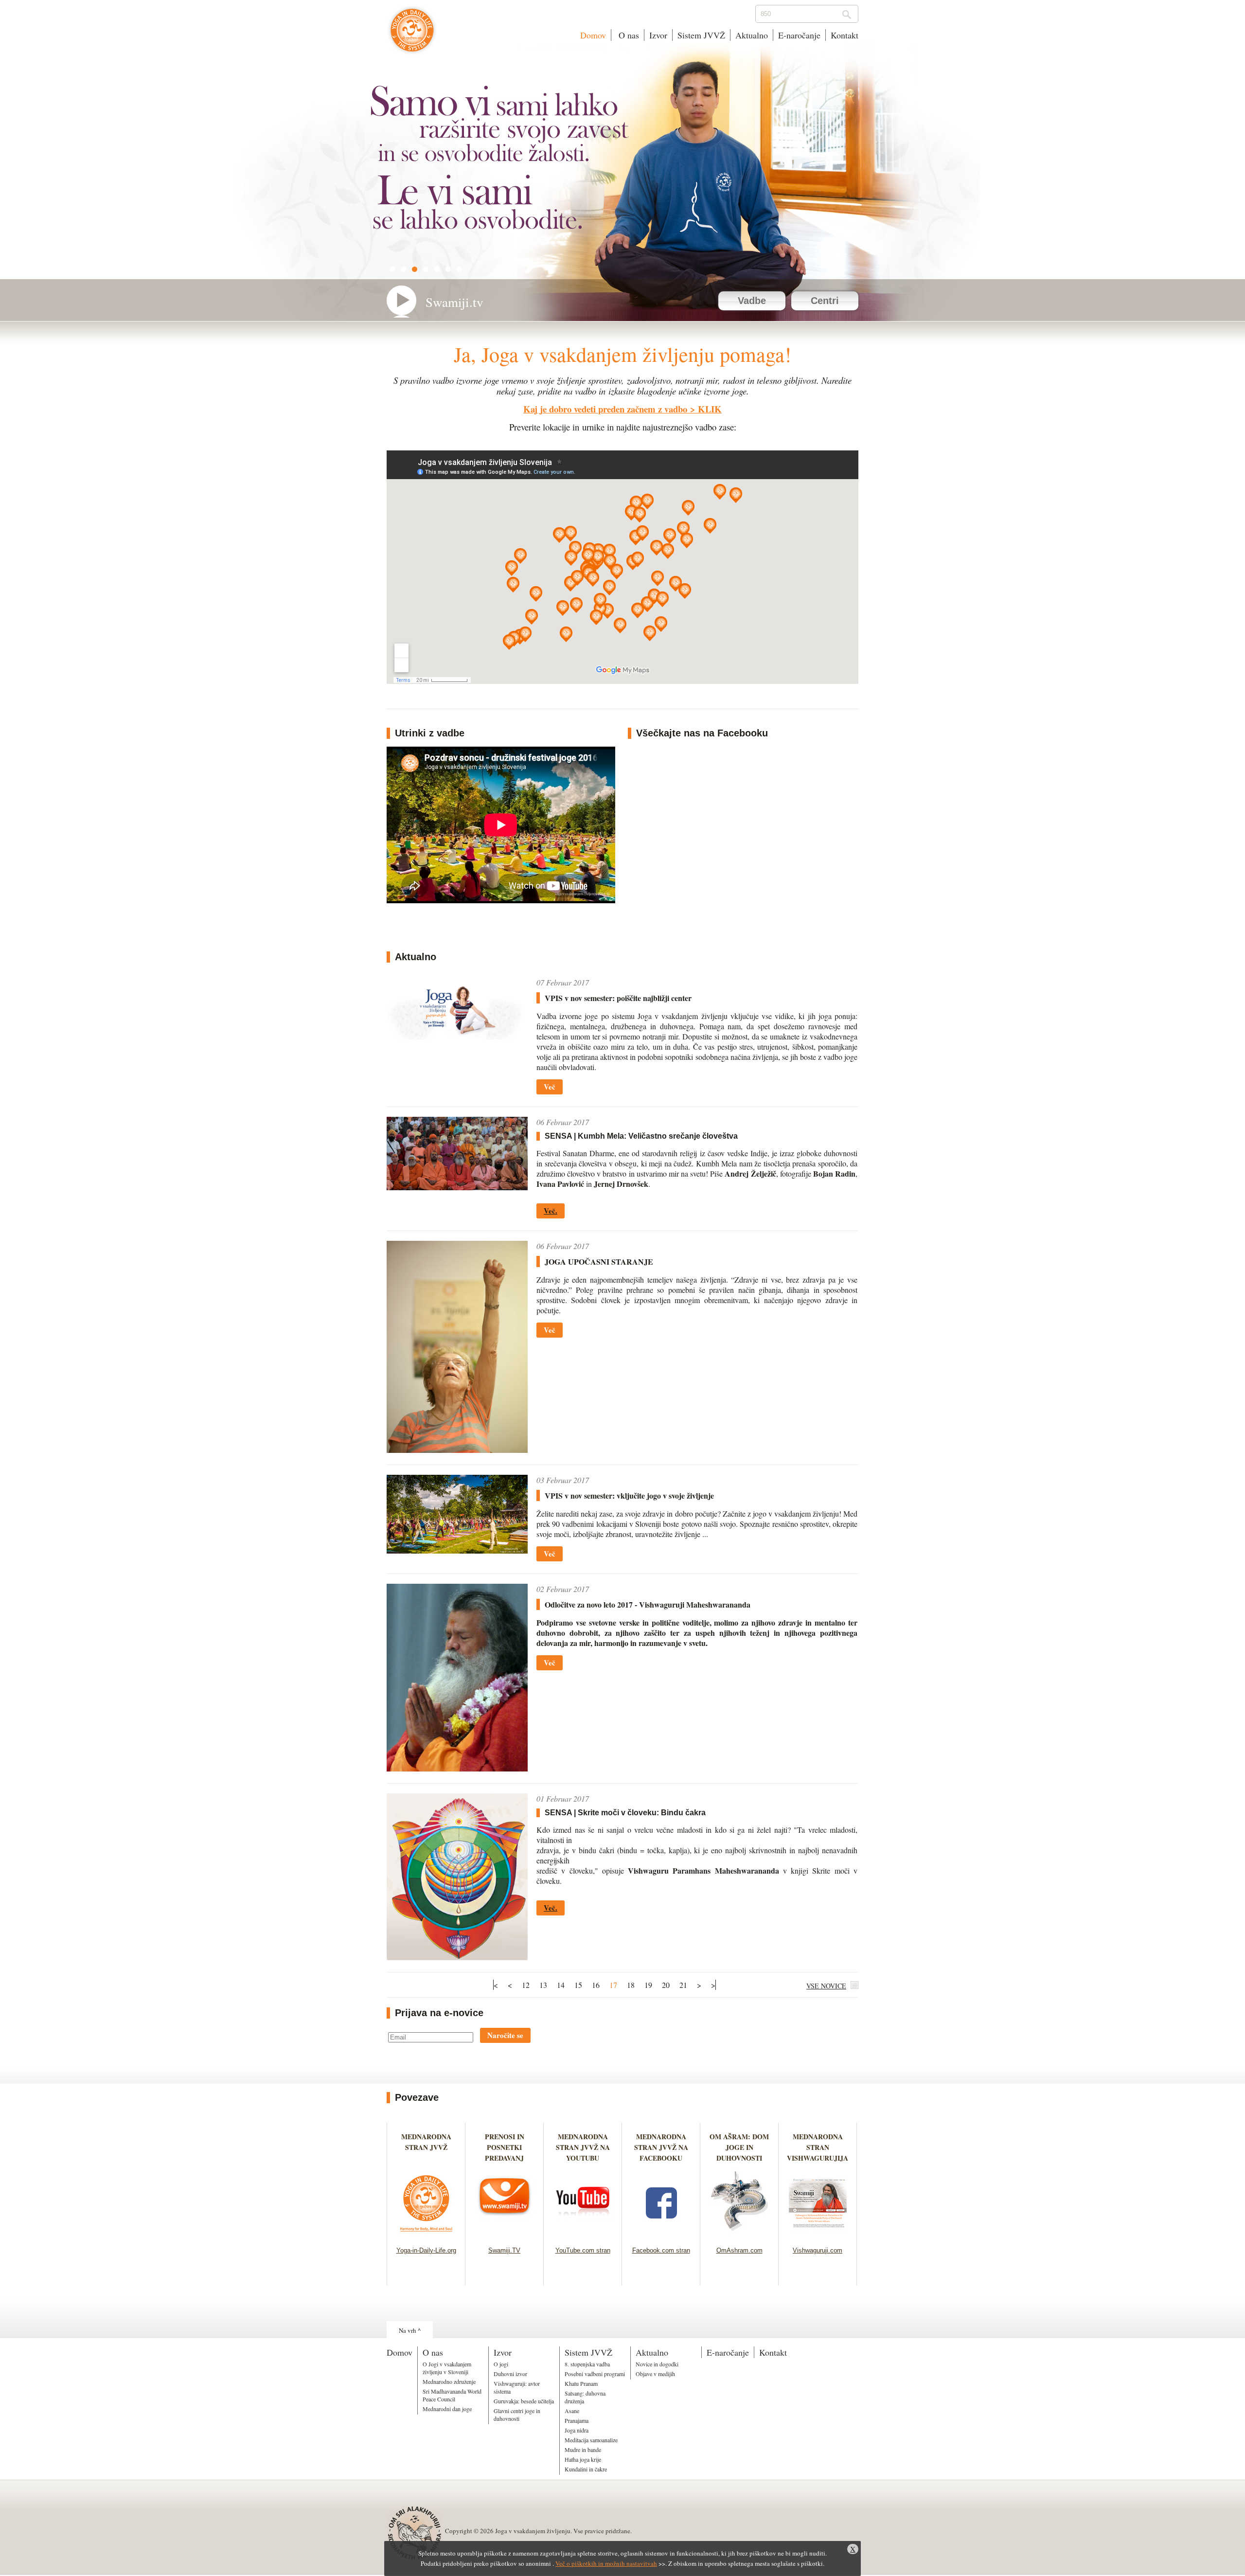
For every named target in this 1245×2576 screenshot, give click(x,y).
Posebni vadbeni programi (595, 2374)
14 (561, 1985)
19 (648, 1985)
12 (526, 1985)
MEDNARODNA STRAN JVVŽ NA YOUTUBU (583, 2147)
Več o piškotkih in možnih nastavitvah (606, 2563)
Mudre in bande (583, 2450)
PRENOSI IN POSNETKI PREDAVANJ (505, 2147)
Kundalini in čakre (586, 2469)
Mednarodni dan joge (447, 2409)
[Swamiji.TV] (505, 2234)
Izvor (658, 35)
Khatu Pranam (581, 2383)
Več (550, 1087)
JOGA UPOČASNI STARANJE (599, 1261)
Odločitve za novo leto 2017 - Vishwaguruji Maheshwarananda (648, 1604)
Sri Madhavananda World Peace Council (452, 2395)
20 (666, 1985)
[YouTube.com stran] (583, 2234)
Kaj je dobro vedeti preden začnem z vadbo (605, 409)
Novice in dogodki (657, 2364)
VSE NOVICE (826, 1986)
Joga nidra (577, 2430)
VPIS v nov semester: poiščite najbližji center (618, 998)
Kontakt (845, 35)
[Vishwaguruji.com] (818, 2234)
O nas (628, 35)
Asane (572, 2411)
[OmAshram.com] (739, 2234)
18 (631, 1985)
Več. (551, 1211)
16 (596, 1985)
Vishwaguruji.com (818, 2250)
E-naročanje (799, 35)
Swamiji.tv (454, 302)
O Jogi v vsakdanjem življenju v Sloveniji (447, 2368)
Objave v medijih (655, 2374)
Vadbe (752, 301)
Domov (593, 35)
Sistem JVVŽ (701, 35)
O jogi (501, 2364)
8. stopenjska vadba (587, 2364)
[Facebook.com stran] (661, 2234)
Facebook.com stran (661, 2250)
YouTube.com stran (583, 2250)
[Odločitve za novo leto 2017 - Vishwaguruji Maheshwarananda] (457, 1768)
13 (543, 1985)
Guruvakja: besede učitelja (524, 2401)
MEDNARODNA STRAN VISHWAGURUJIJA (818, 2147)
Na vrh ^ (410, 2330)
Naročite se (505, 2035)
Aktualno (752, 35)
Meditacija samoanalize (591, 2440)
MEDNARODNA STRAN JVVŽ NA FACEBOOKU (661, 2147)
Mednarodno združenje (449, 2381)
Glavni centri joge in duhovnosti (517, 2415)
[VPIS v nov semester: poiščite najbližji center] (457, 1036)
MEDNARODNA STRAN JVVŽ (426, 2147)
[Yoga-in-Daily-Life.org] (426, 2234)
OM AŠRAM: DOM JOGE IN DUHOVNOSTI (739, 2147)
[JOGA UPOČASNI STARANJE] (457, 1450)
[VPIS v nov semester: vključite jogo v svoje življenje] (457, 1550)
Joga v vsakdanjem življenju (412, 35)
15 (578, 1985)
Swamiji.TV (504, 2250)
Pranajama (577, 2420)
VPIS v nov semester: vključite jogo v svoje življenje (629, 1495)
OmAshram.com (739, 2250)
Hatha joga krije (583, 2459)
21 (683, 1985)
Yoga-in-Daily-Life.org (426, 2250)
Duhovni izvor (510, 2374)
